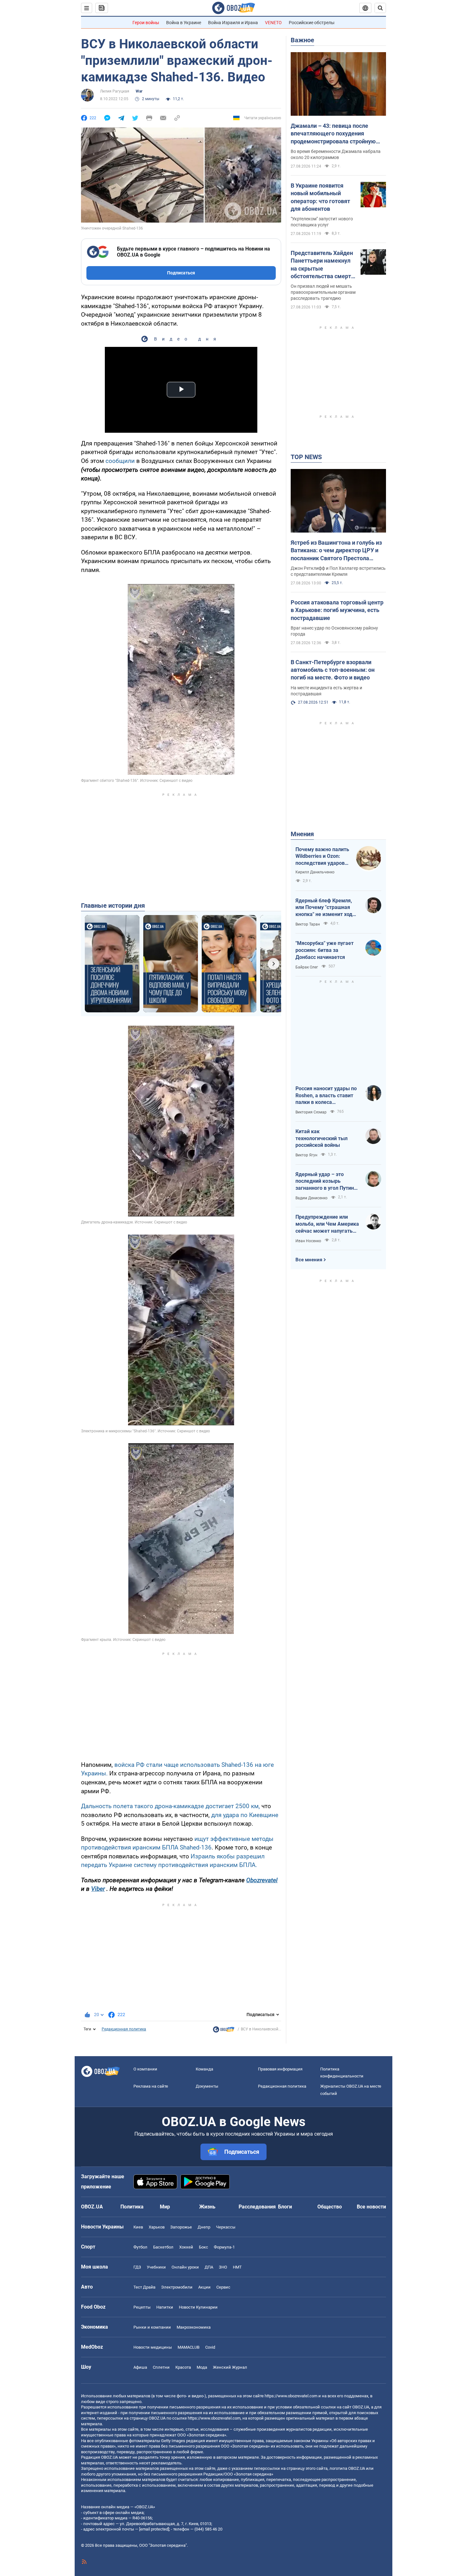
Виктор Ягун (306, 1155)
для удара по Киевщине (245, 1815)
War (139, 91)
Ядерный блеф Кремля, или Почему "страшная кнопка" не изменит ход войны (324, 908)
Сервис (223, 2287)
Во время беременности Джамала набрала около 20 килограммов (336, 154)
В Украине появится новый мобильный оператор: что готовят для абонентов (320, 197)
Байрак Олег (307, 967)
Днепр (204, 2227)
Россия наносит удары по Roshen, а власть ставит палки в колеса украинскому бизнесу (326, 1096)
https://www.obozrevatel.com (291, 2396)
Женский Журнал (230, 2367)
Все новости (371, 2207)
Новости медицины (153, 2347)
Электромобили (177, 2287)
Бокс (203, 2247)
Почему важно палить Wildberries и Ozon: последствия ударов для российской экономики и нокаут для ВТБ (322, 857)
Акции (204, 2287)
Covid (210, 2347)
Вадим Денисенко (311, 1198)
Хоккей (186, 2247)
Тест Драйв (144, 2287)
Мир (165, 2207)
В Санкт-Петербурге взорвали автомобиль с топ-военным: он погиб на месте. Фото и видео (333, 670)
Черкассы (226, 2227)
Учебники (156, 2267)
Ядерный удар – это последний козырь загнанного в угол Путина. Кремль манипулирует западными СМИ (327, 1181)
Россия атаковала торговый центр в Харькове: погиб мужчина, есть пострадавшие (337, 610)
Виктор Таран (308, 924)
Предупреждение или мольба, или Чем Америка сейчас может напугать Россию (327, 1224)
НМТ (237, 2267)
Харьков (157, 2227)
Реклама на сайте (151, 2086)
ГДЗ (137, 2267)
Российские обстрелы (312, 23)
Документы (207, 2086)
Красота (183, 2367)
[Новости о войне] (224, 2031)
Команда (204, 2069)
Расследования (257, 2207)
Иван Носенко (308, 1241)
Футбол (140, 2247)
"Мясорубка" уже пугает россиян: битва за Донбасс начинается (325, 950)
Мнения (302, 834)
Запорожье (181, 2227)
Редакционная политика (124, 2029)
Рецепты (142, 2307)
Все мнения (309, 1260)
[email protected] (154, 2529)
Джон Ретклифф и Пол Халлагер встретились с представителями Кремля (338, 571)
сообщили (120, 461)
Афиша (140, 2367)
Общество (330, 2207)
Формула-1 (224, 2247)
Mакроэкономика (194, 2327)
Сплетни (161, 2367)
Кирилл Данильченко (315, 872)
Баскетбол (163, 2247)
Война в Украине (184, 23)
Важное (302, 40)
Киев (138, 2227)
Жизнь (207, 2207)
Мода (202, 2367)
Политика (132, 2207)
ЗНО (223, 2267)
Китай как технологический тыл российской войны (321, 1138)
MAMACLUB (189, 2347)
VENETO (273, 23)
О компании (145, 2069)
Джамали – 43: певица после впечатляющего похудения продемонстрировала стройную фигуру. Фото (333, 134)
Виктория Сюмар (311, 1112)
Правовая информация (280, 2069)
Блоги (285, 2207)
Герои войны (146, 23)
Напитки (165, 2307)
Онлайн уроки (185, 2267)
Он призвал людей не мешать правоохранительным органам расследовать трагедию (323, 292)
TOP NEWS (306, 457)
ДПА (209, 2267)
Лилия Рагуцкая (115, 91)
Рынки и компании (152, 2327)
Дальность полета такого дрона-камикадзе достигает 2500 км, (170, 1806)
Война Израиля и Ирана (233, 23)
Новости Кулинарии (198, 2307)
